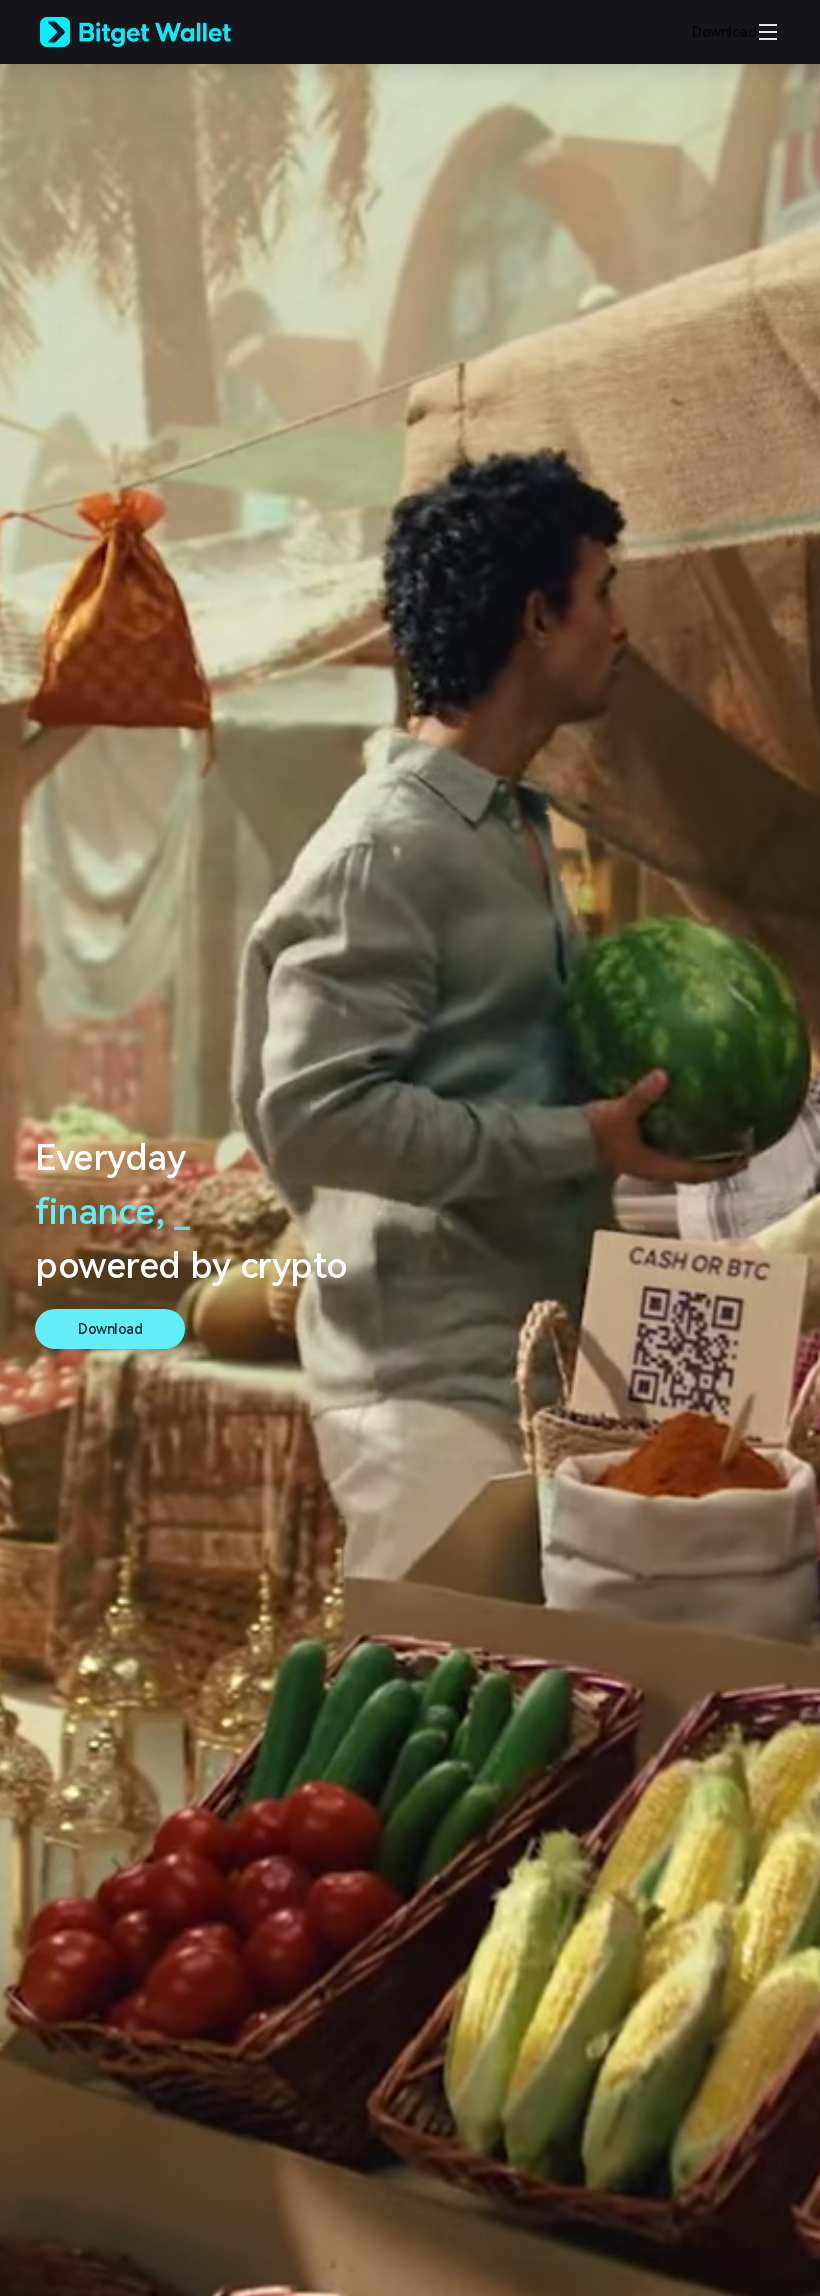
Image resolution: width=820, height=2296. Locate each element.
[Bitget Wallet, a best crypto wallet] (161, 32)
